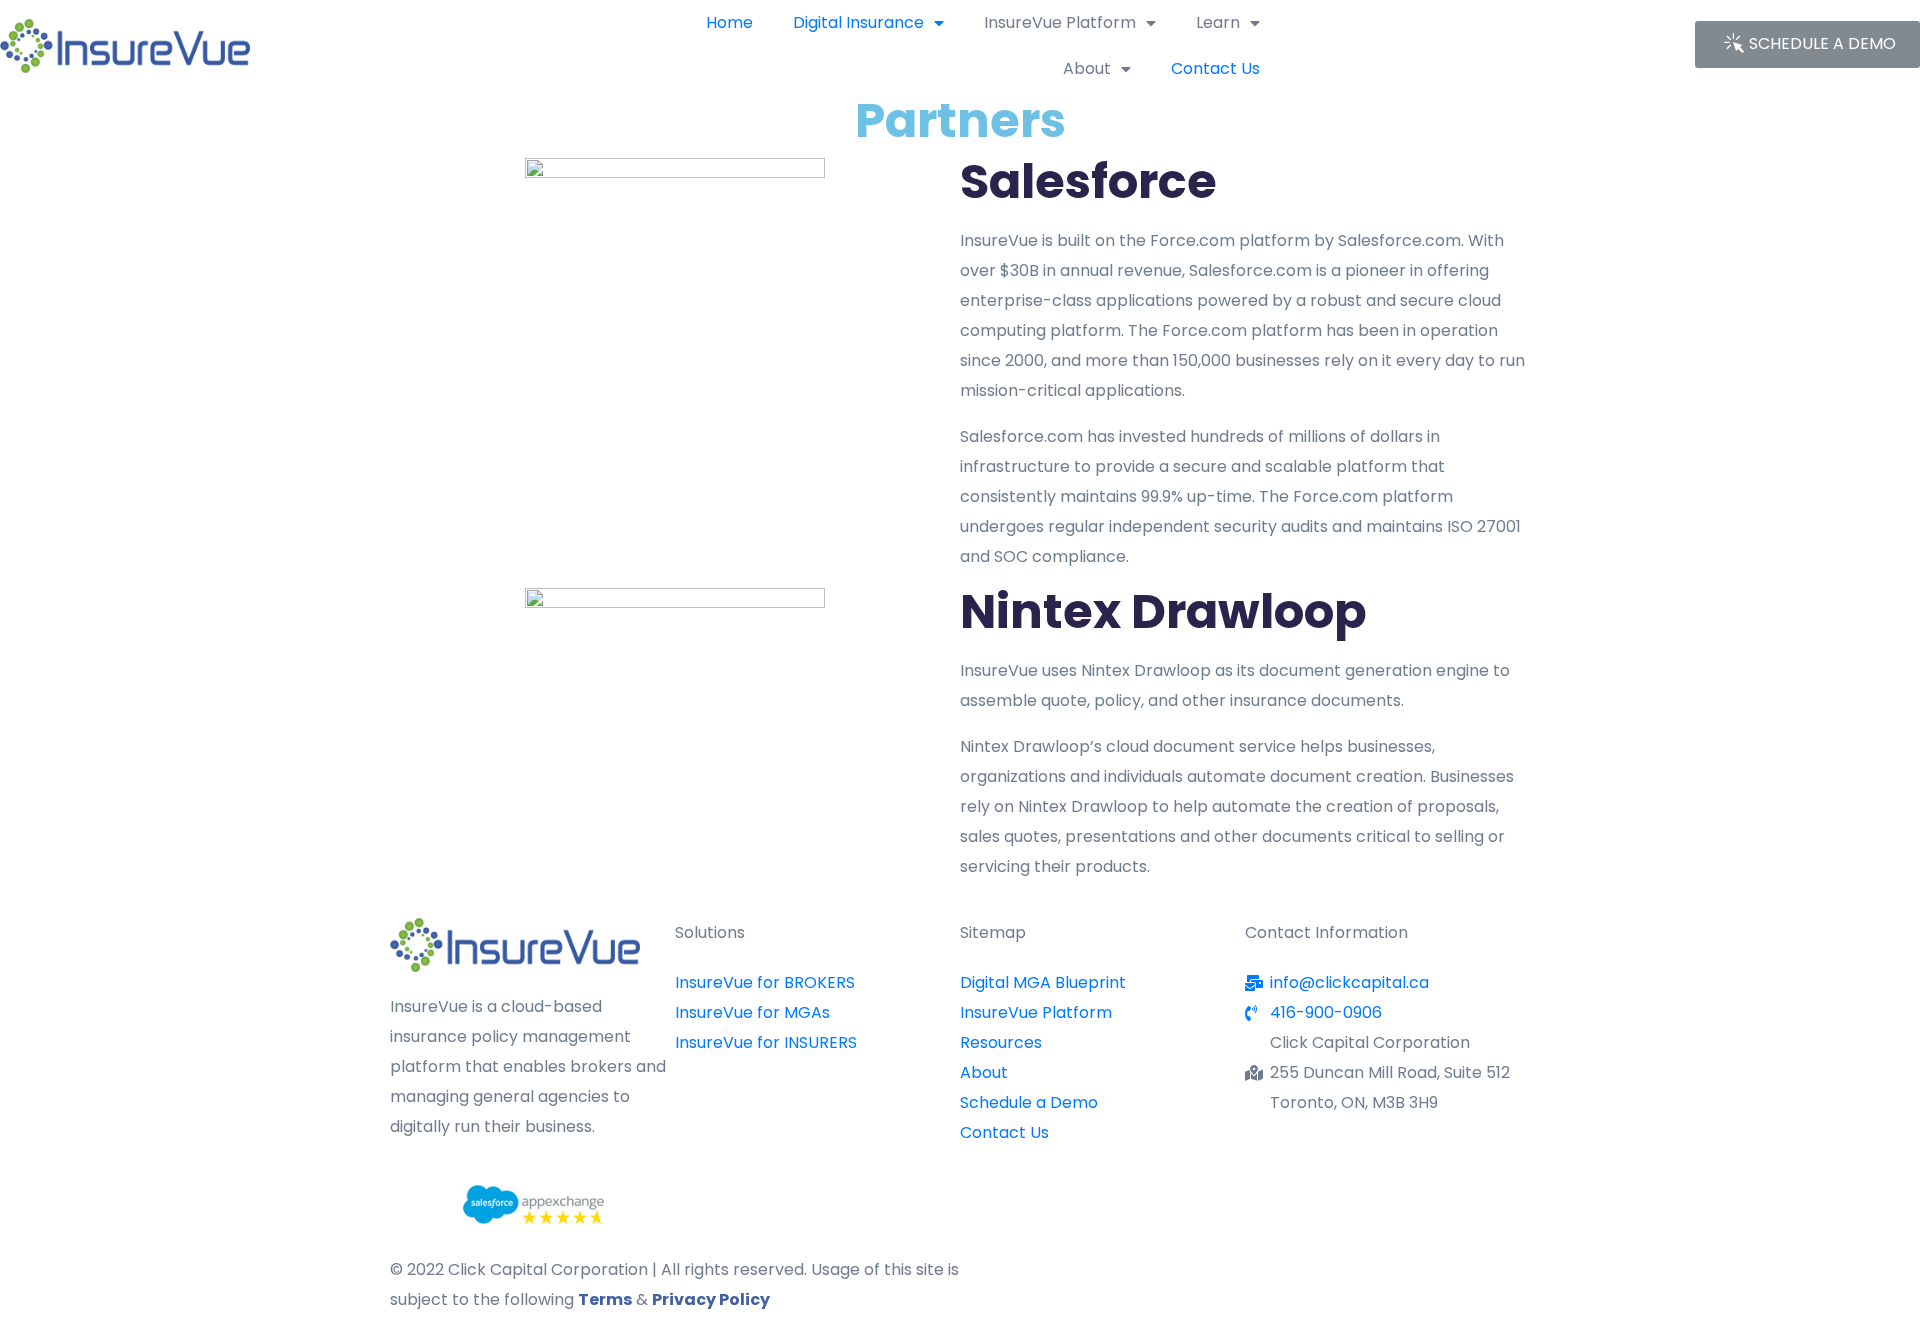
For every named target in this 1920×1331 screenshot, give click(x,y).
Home (729, 22)
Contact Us (1215, 68)
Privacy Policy (711, 1299)
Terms (605, 1299)
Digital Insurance (858, 22)
